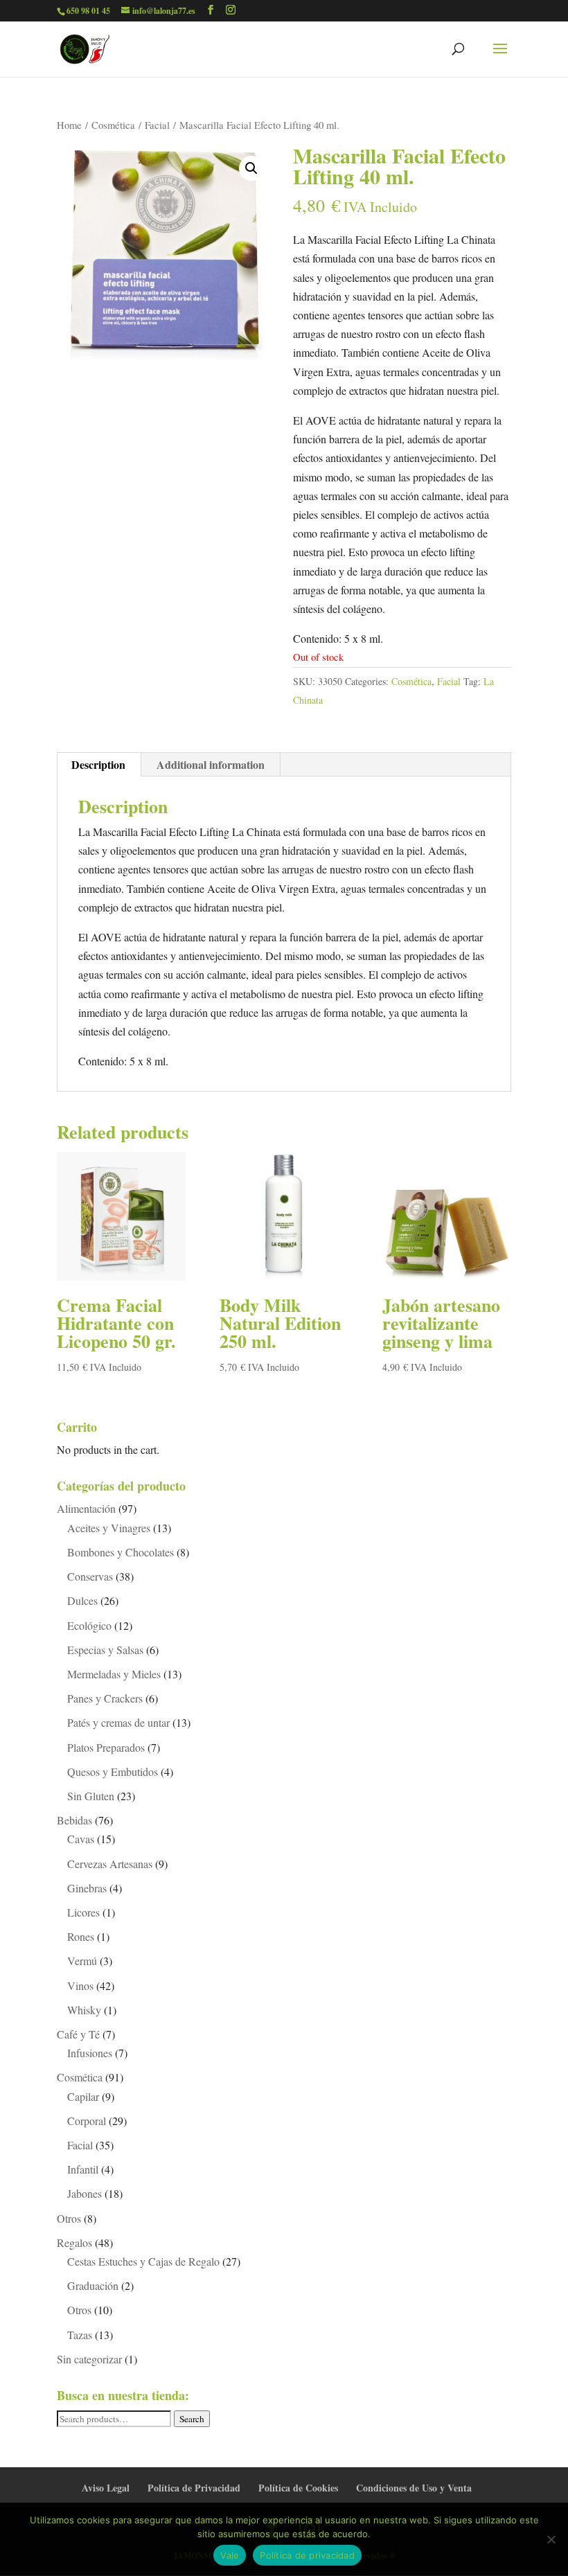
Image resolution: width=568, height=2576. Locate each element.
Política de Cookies (298, 2488)
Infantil (83, 2169)
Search (192, 2419)
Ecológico (89, 1625)
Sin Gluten (91, 1796)
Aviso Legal (106, 2488)
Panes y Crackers (105, 1698)
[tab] (99, 765)
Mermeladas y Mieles (114, 1674)
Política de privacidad (307, 2555)
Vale (230, 2555)
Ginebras (87, 1888)
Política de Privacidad (194, 2488)
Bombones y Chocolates (121, 1552)
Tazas (80, 2335)
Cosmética (113, 125)
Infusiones (90, 2053)
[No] (551, 2539)
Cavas (81, 1839)
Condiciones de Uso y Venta (414, 2488)
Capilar (83, 2096)
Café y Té (78, 2034)
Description (98, 764)
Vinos (80, 1986)
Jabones (85, 2193)
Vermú (82, 1961)
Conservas (90, 1576)
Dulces (82, 1600)
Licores (83, 1912)
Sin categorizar (89, 2359)
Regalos (74, 2242)
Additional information (211, 764)
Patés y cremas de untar (118, 1722)
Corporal (87, 2121)
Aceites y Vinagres (109, 1528)
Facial (157, 125)
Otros (69, 2218)
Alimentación (86, 1508)
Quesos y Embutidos (113, 1771)
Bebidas (74, 1820)
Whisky (84, 2010)
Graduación (93, 2285)
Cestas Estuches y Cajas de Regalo (143, 2261)
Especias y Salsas (105, 1650)
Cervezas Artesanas (110, 1864)
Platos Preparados (106, 1747)
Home (69, 125)
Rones (81, 1936)
